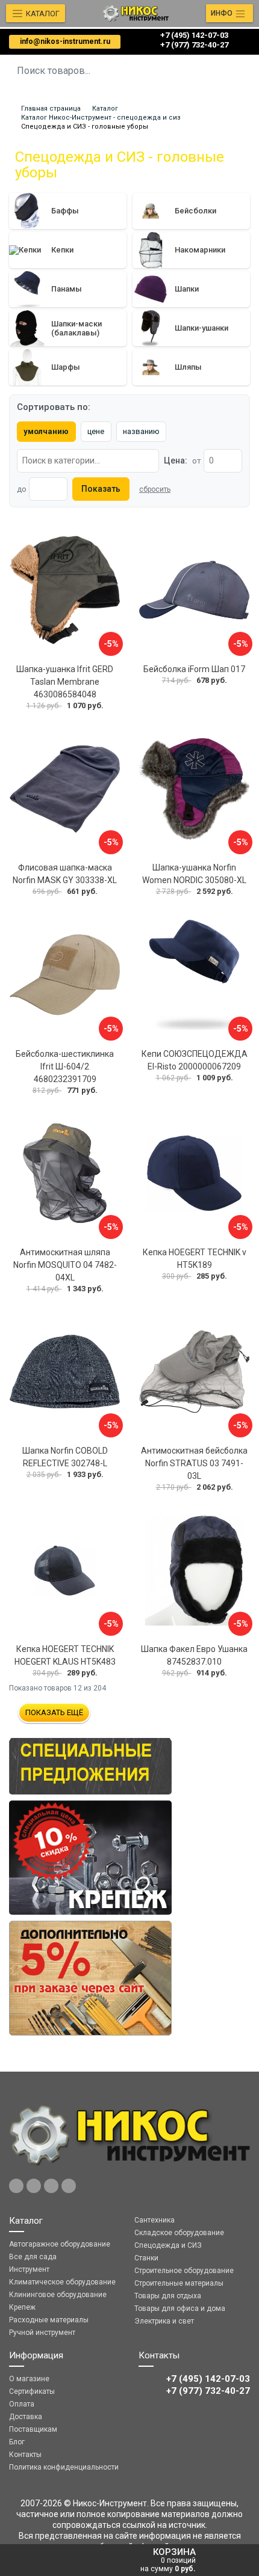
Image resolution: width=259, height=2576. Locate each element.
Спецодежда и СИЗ (168, 2245)
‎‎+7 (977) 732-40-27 (194, 45)
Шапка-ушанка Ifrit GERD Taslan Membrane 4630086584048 (65, 682)
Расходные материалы (49, 2320)
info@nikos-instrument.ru (65, 41)
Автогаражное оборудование (60, 2244)
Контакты (25, 2455)
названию (141, 431)
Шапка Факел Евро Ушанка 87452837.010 (194, 1655)
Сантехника (154, 2220)
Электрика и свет (164, 2321)
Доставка (26, 2417)
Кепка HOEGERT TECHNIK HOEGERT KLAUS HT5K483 (65, 1655)
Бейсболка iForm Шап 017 (194, 669)
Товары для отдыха (168, 2296)
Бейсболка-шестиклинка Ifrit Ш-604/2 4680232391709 (65, 1066)
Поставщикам (33, 2429)
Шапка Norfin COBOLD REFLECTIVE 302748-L (65, 1457)
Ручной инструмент (42, 2333)
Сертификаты (32, 2391)
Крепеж (22, 2307)
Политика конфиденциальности (64, 2467)
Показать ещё (54, 1712)
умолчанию (46, 431)
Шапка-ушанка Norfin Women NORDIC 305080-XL (194, 874)
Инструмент (29, 2269)
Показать (101, 489)
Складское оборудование (179, 2233)
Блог (17, 2442)
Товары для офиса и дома (180, 2308)
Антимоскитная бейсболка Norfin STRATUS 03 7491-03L (194, 1463)
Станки (146, 2258)
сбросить (155, 489)
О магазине (29, 2379)
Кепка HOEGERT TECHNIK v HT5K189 (195, 1259)
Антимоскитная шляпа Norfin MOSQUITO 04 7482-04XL (65, 1265)
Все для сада (33, 2257)
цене (96, 431)
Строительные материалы (179, 2283)
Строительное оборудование (184, 2271)
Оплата (22, 2404)
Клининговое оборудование (58, 2295)
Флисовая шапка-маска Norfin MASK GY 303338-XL (65, 874)
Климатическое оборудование (62, 2282)
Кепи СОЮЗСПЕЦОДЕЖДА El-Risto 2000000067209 (195, 1060)
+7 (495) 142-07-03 (194, 35)
